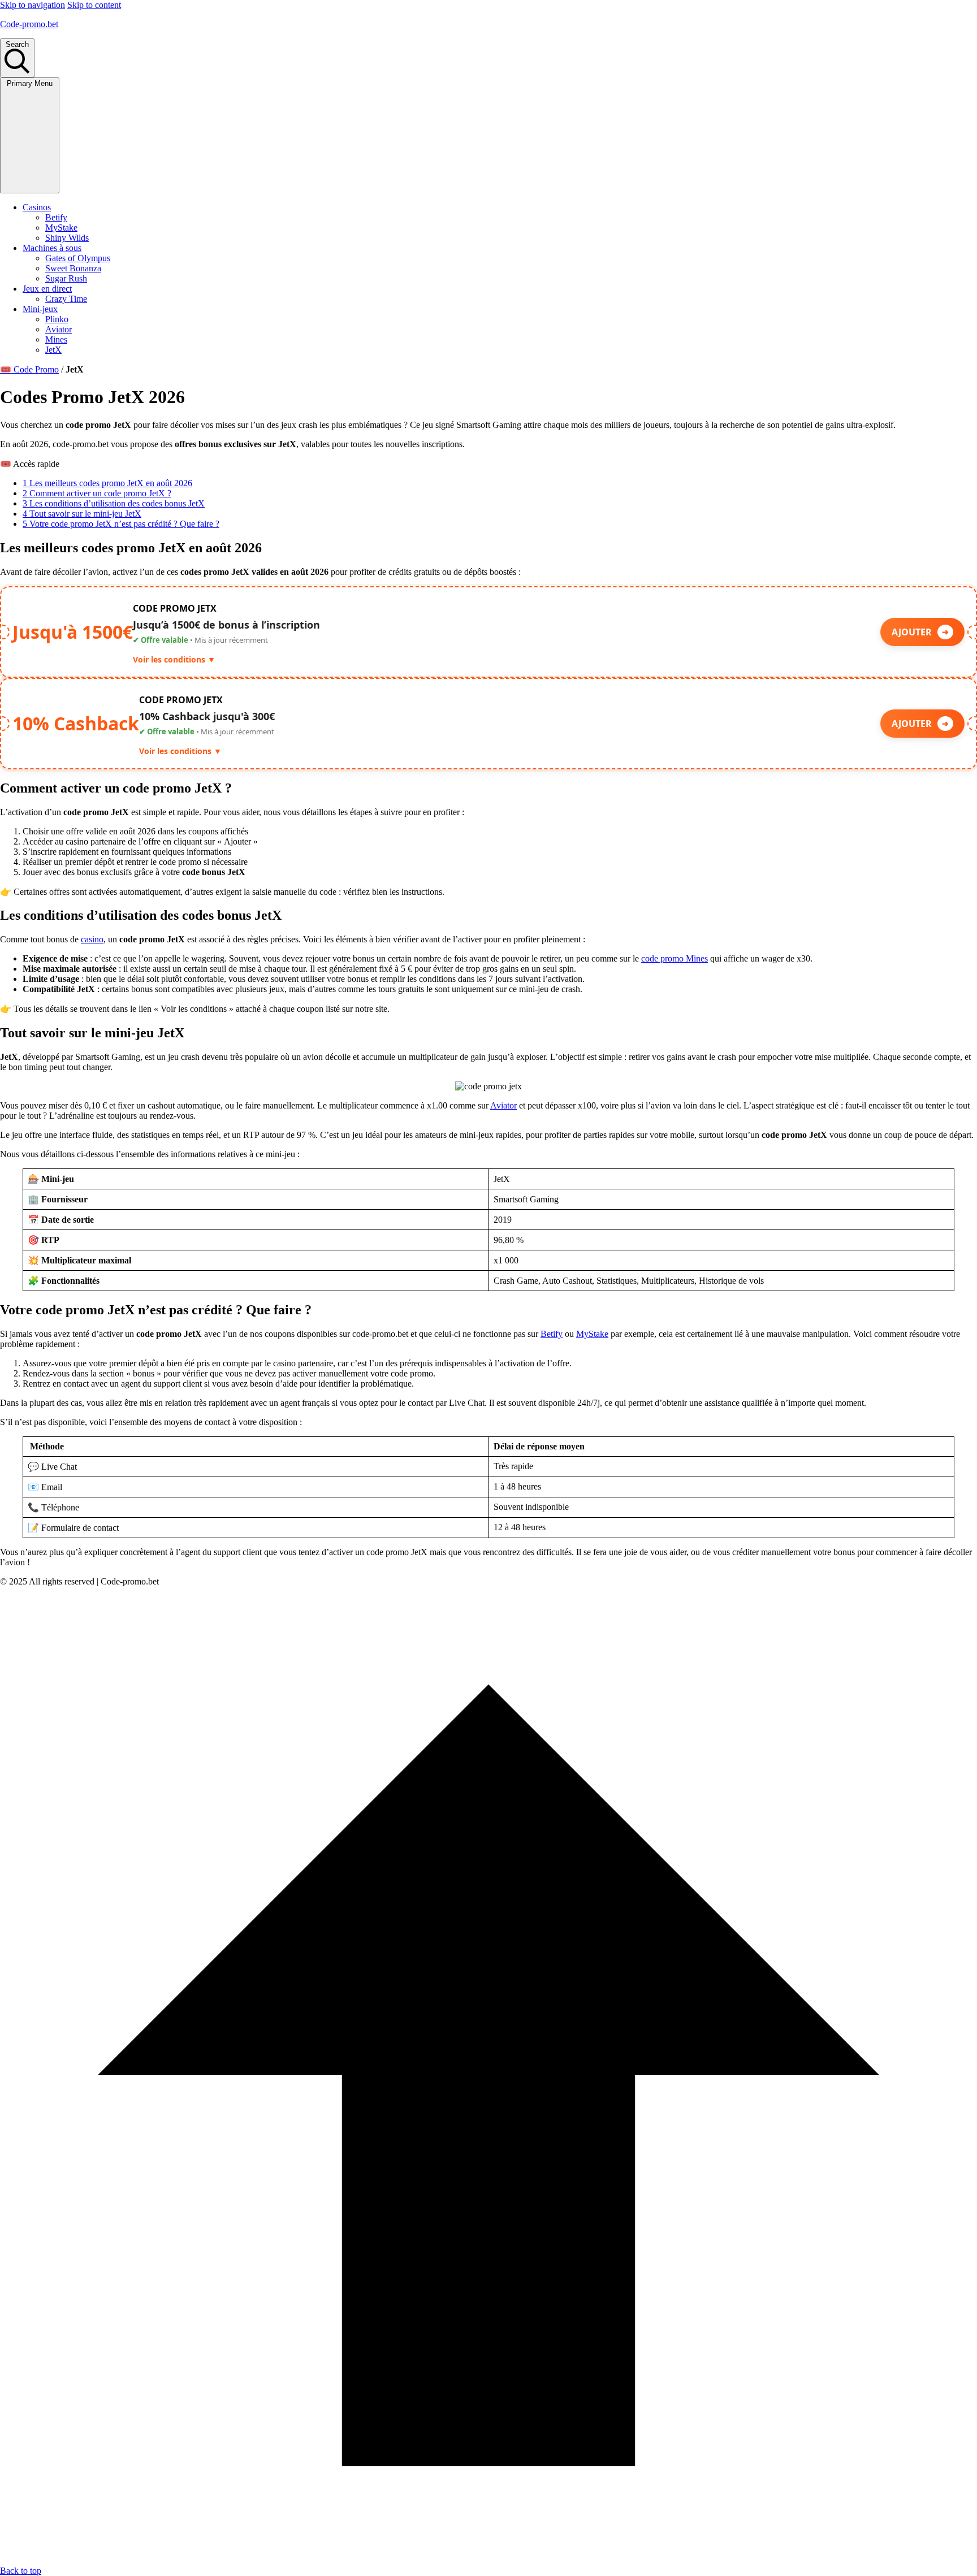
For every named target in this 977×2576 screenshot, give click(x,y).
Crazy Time (66, 299)
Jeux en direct (47, 289)
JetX (53, 350)
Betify (56, 217)
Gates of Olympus (78, 258)
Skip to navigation (33, 5)
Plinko (57, 319)
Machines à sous (52, 248)
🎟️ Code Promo (29, 369)
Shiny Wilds (67, 238)
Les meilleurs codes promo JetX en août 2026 (107, 483)
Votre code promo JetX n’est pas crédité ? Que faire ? (121, 524)
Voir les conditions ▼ (174, 659)
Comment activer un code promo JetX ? (97, 493)
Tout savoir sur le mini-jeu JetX (82, 514)
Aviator (59, 329)
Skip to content (94, 5)
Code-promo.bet (29, 24)
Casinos (37, 207)
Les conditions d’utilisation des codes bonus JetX (114, 503)
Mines (56, 339)
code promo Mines (675, 958)
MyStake (61, 228)
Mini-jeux (40, 309)
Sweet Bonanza (73, 268)
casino (92, 939)
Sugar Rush (66, 278)
